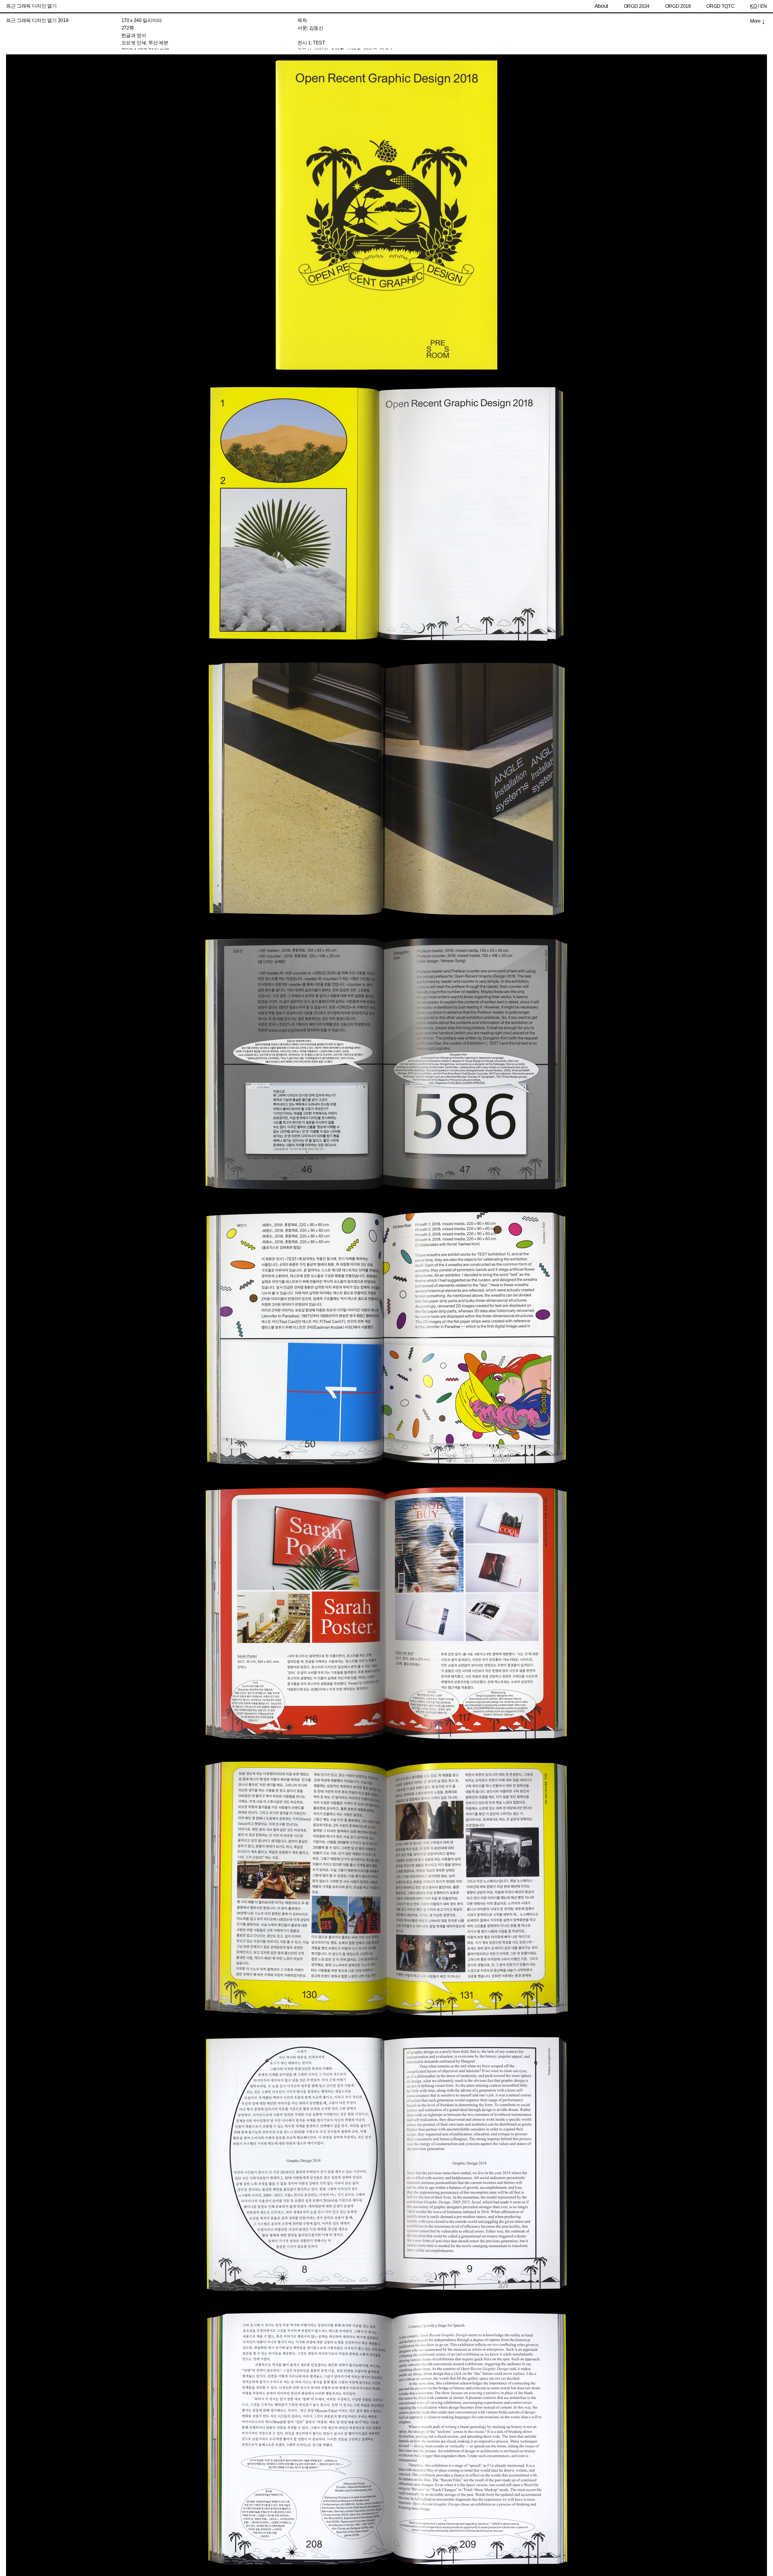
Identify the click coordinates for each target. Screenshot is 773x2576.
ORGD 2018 (678, 6)
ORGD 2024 (637, 6)
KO (753, 6)
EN (764, 6)
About (601, 6)
